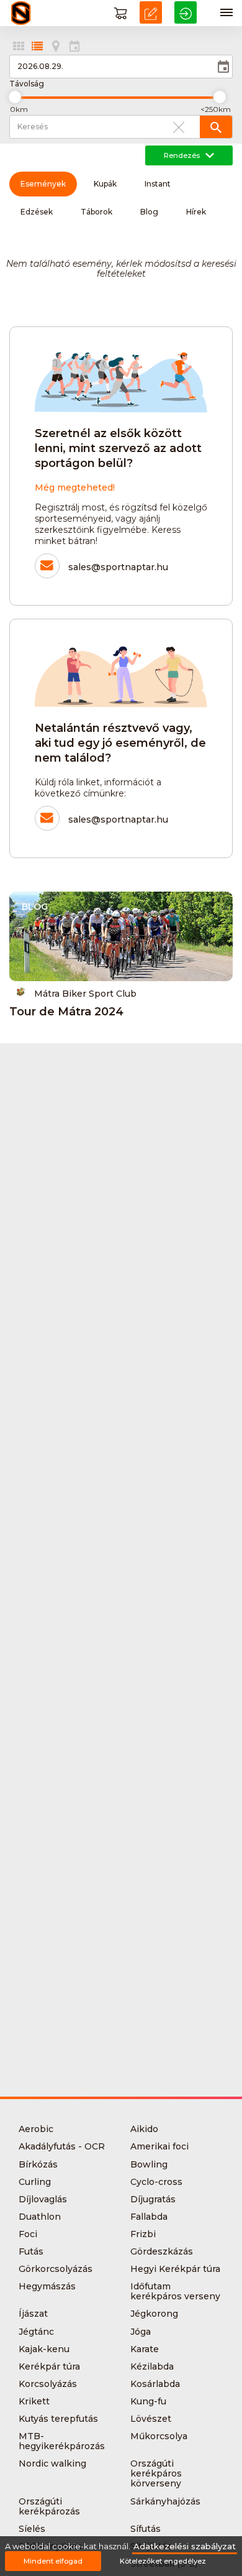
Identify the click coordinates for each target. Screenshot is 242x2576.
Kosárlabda (155, 2384)
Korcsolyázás (48, 2384)
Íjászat (33, 2314)
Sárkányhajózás (165, 2501)
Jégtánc (36, 2332)
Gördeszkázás (162, 2251)
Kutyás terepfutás (58, 2419)
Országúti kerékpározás (49, 2506)
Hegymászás (47, 2286)
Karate (145, 2349)
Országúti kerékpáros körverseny (156, 2473)
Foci (28, 2234)
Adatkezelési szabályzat (185, 2546)
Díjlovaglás (43, 2199)
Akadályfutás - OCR (62, 2146)
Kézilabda (152, 2366)
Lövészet (151, 2419)
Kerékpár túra (49, 2366)
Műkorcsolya (159, 2436)
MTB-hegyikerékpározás (62, 2441)
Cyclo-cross (156, 2182)
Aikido (144, 2129)
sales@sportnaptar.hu (118, 567)
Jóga (141, 2332)
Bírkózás (38, 2164)
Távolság (27, 84)
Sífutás (146, 2529)
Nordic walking (52, 2463)
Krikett (34, 2401)
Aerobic (36, 2129)
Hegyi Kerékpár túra (175, 2269)
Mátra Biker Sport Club (85, 993)
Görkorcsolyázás (56, 2269)
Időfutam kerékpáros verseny (175, 2291)
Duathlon (40, 2217)
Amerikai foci (159, 2146)
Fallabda (149, 2217)
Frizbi (143, 2234)
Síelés (32, 2529)
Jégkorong (154, 2314)
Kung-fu (148, 2401)
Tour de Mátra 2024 (66, 1012)
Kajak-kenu (44, 2349)
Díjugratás (153, 2199)
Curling (35, 2182)
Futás (31, 2251)
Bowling (149, 2164)
